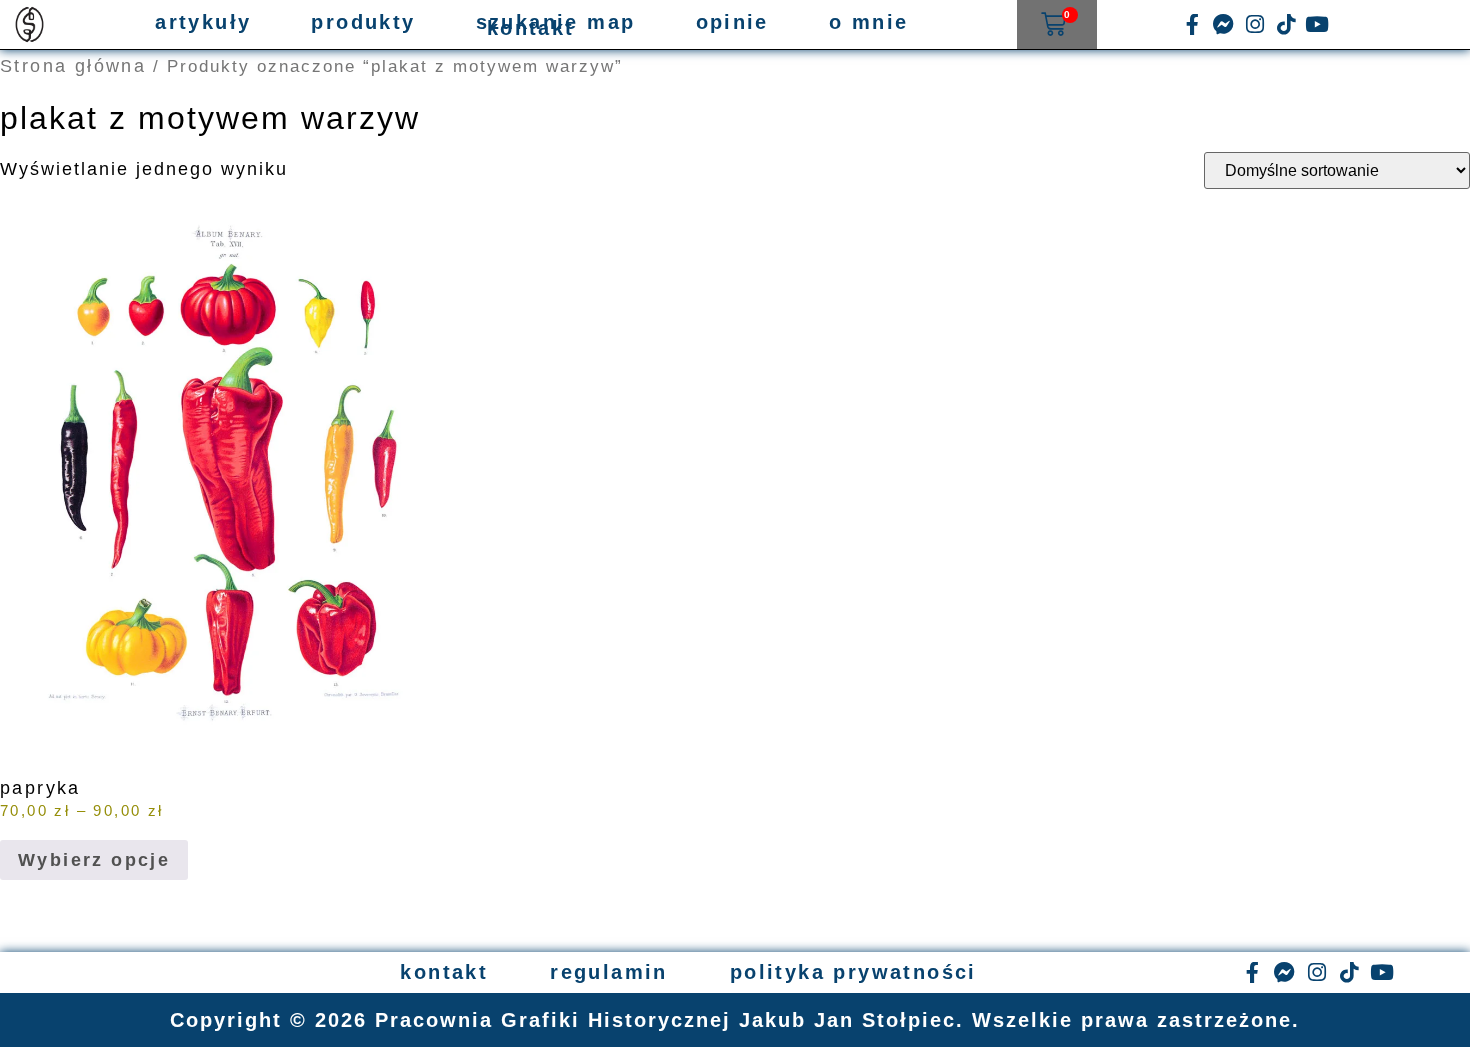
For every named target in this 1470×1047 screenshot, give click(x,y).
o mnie (868, 22)
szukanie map (556, 22)
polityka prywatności (853, 972)
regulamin (609, 972)
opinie (732, 22)
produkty (363, 22)
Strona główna (73, 66)
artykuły (203, 22)
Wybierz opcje (94, 860)
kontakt (531, 28)
